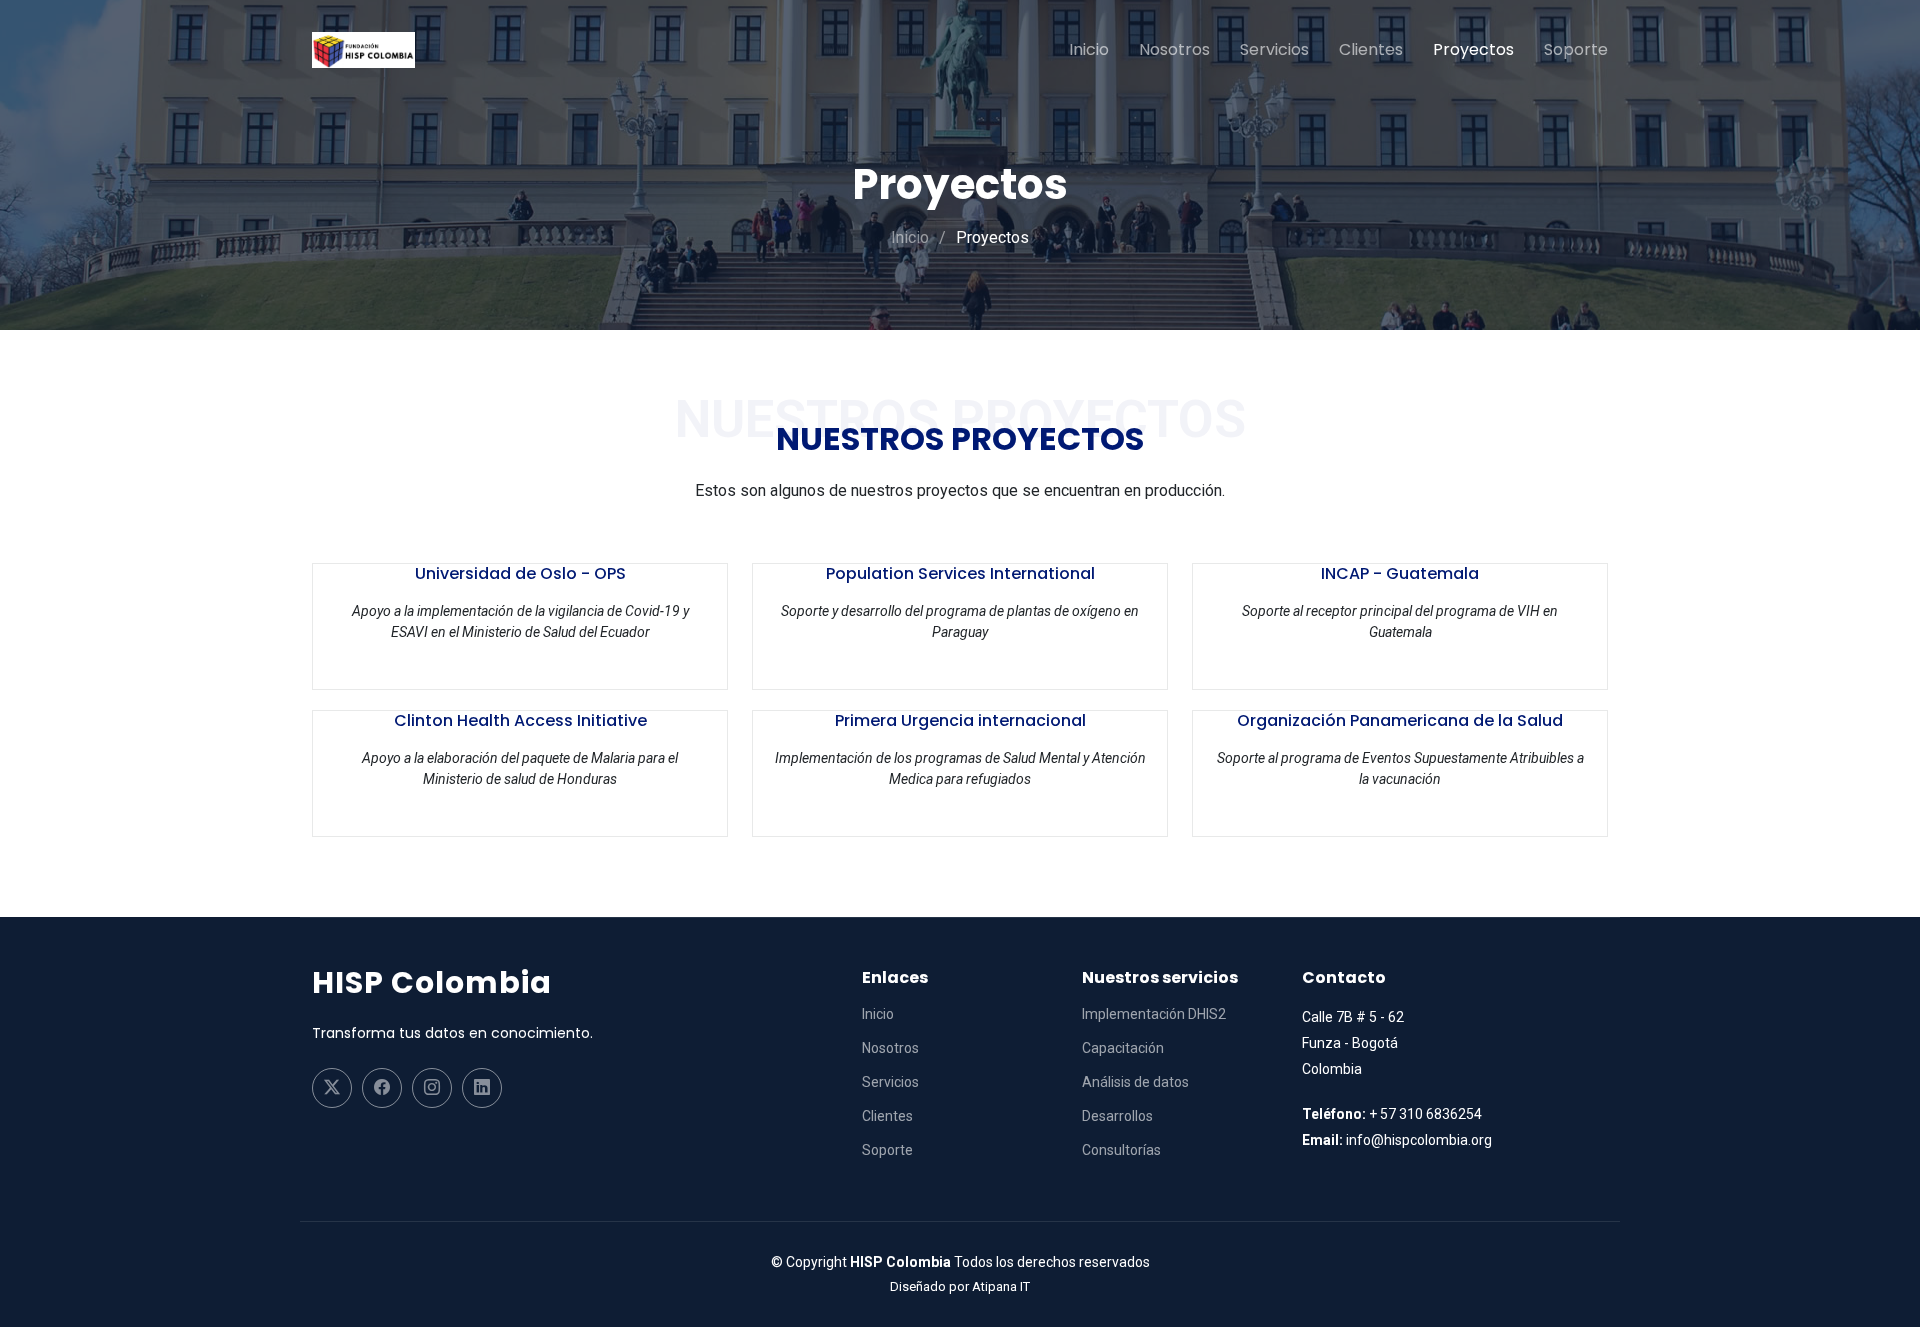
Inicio (1089, 49)
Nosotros (1174, 49)
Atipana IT (1001, 1286)
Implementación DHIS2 (1154, 1014)
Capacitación (1123, 1048)
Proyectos (1473, 49)
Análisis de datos (1135, 1082)
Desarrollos (1117, 1116)
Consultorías (1121, 1150)
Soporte (1576, 49)
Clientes (1371, 49)
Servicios (1274, 49)
